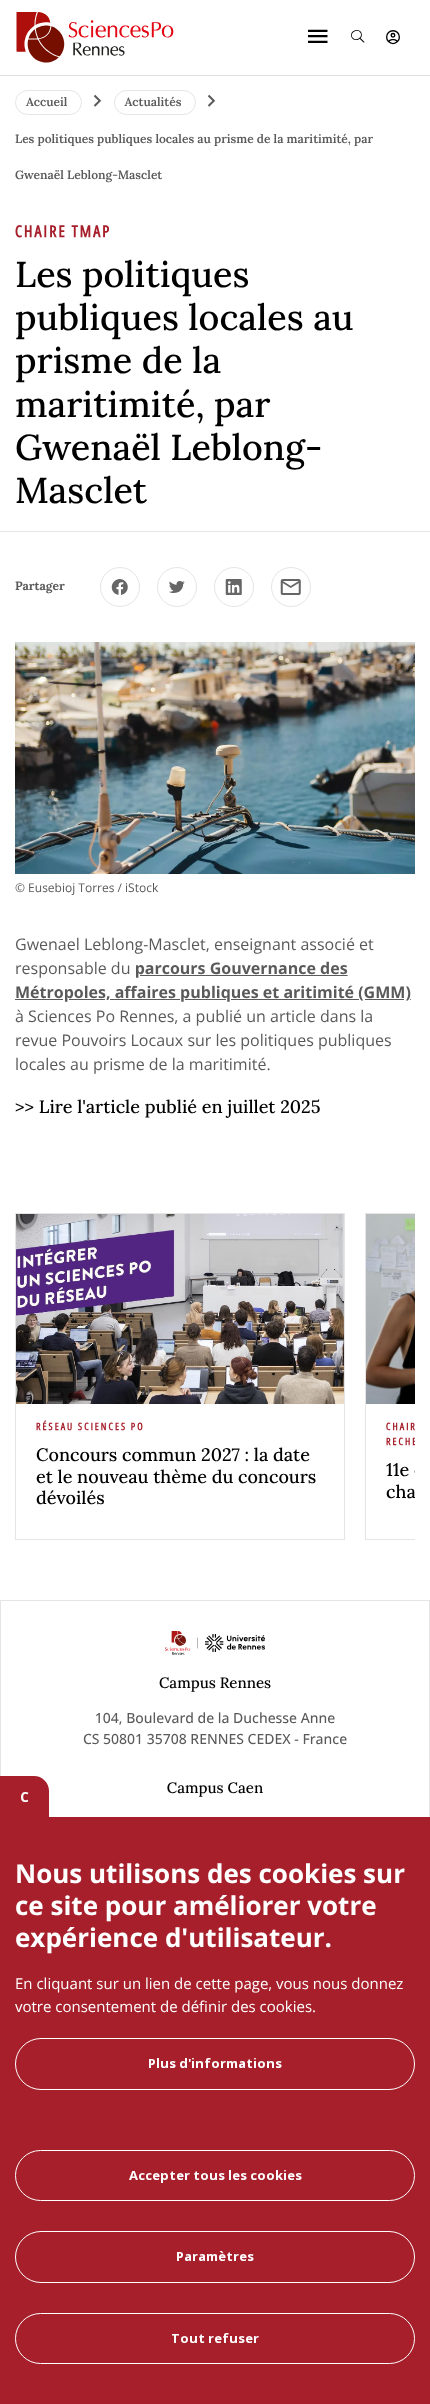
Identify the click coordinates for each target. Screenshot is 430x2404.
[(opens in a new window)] (120, 587)
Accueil (48, 102)
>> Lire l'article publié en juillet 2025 (167, 1106)
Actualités (155, 102)
